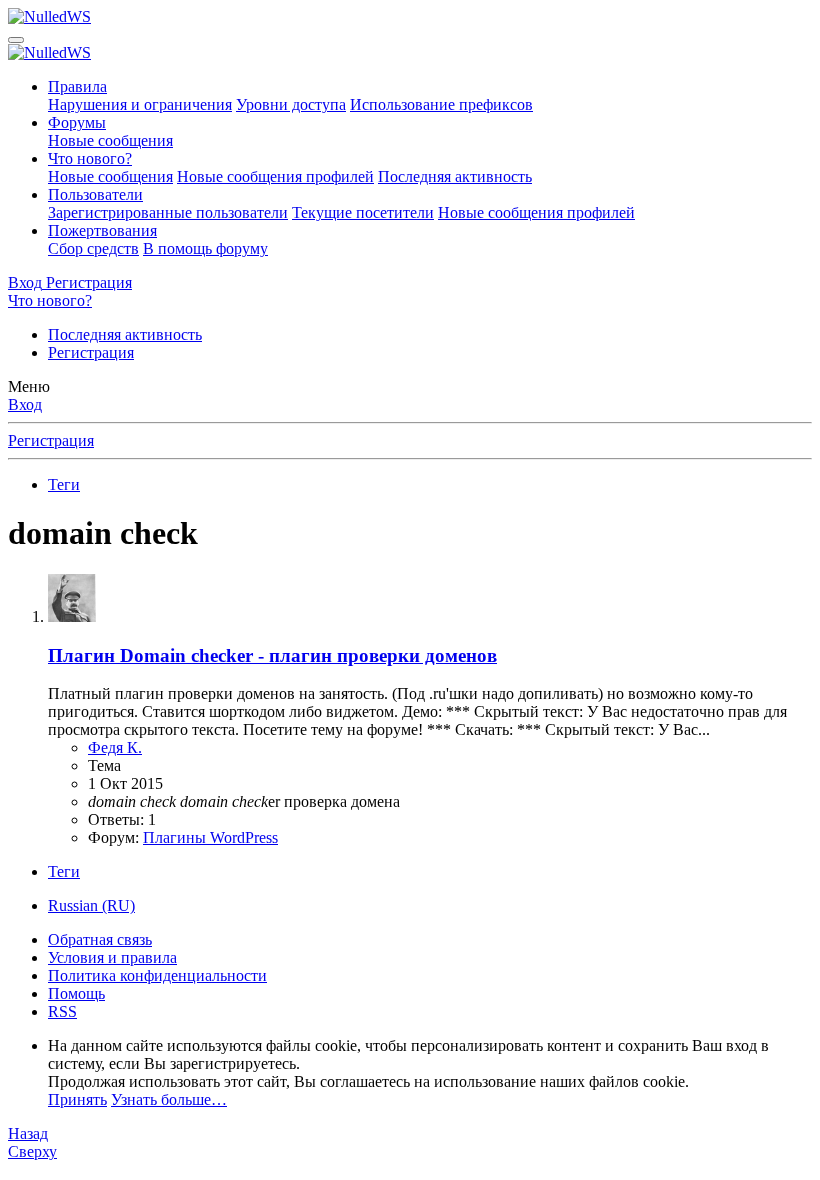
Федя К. (115, 747)
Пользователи (95, 194)
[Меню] (16, 40)
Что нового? (90, 158)
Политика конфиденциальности (157, 975)
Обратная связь (100, 939)
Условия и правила (112, 957)
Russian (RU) (91, 905)
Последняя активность (455, 176)
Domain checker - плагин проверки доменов (272, 655)
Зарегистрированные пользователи (168, 212)
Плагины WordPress (210, 837)
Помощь (76, 993)
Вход (25, 404)
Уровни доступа (291, 104)
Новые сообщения (110, 140)
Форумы (77, 122)
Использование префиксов (441, 104)
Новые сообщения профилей (275, 176)
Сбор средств (93, 248)
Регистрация (91, 352)
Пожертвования (102, 230)
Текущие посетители (363, 212)
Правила (77, 86)
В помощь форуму (205, 248)
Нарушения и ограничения (140, 104)
